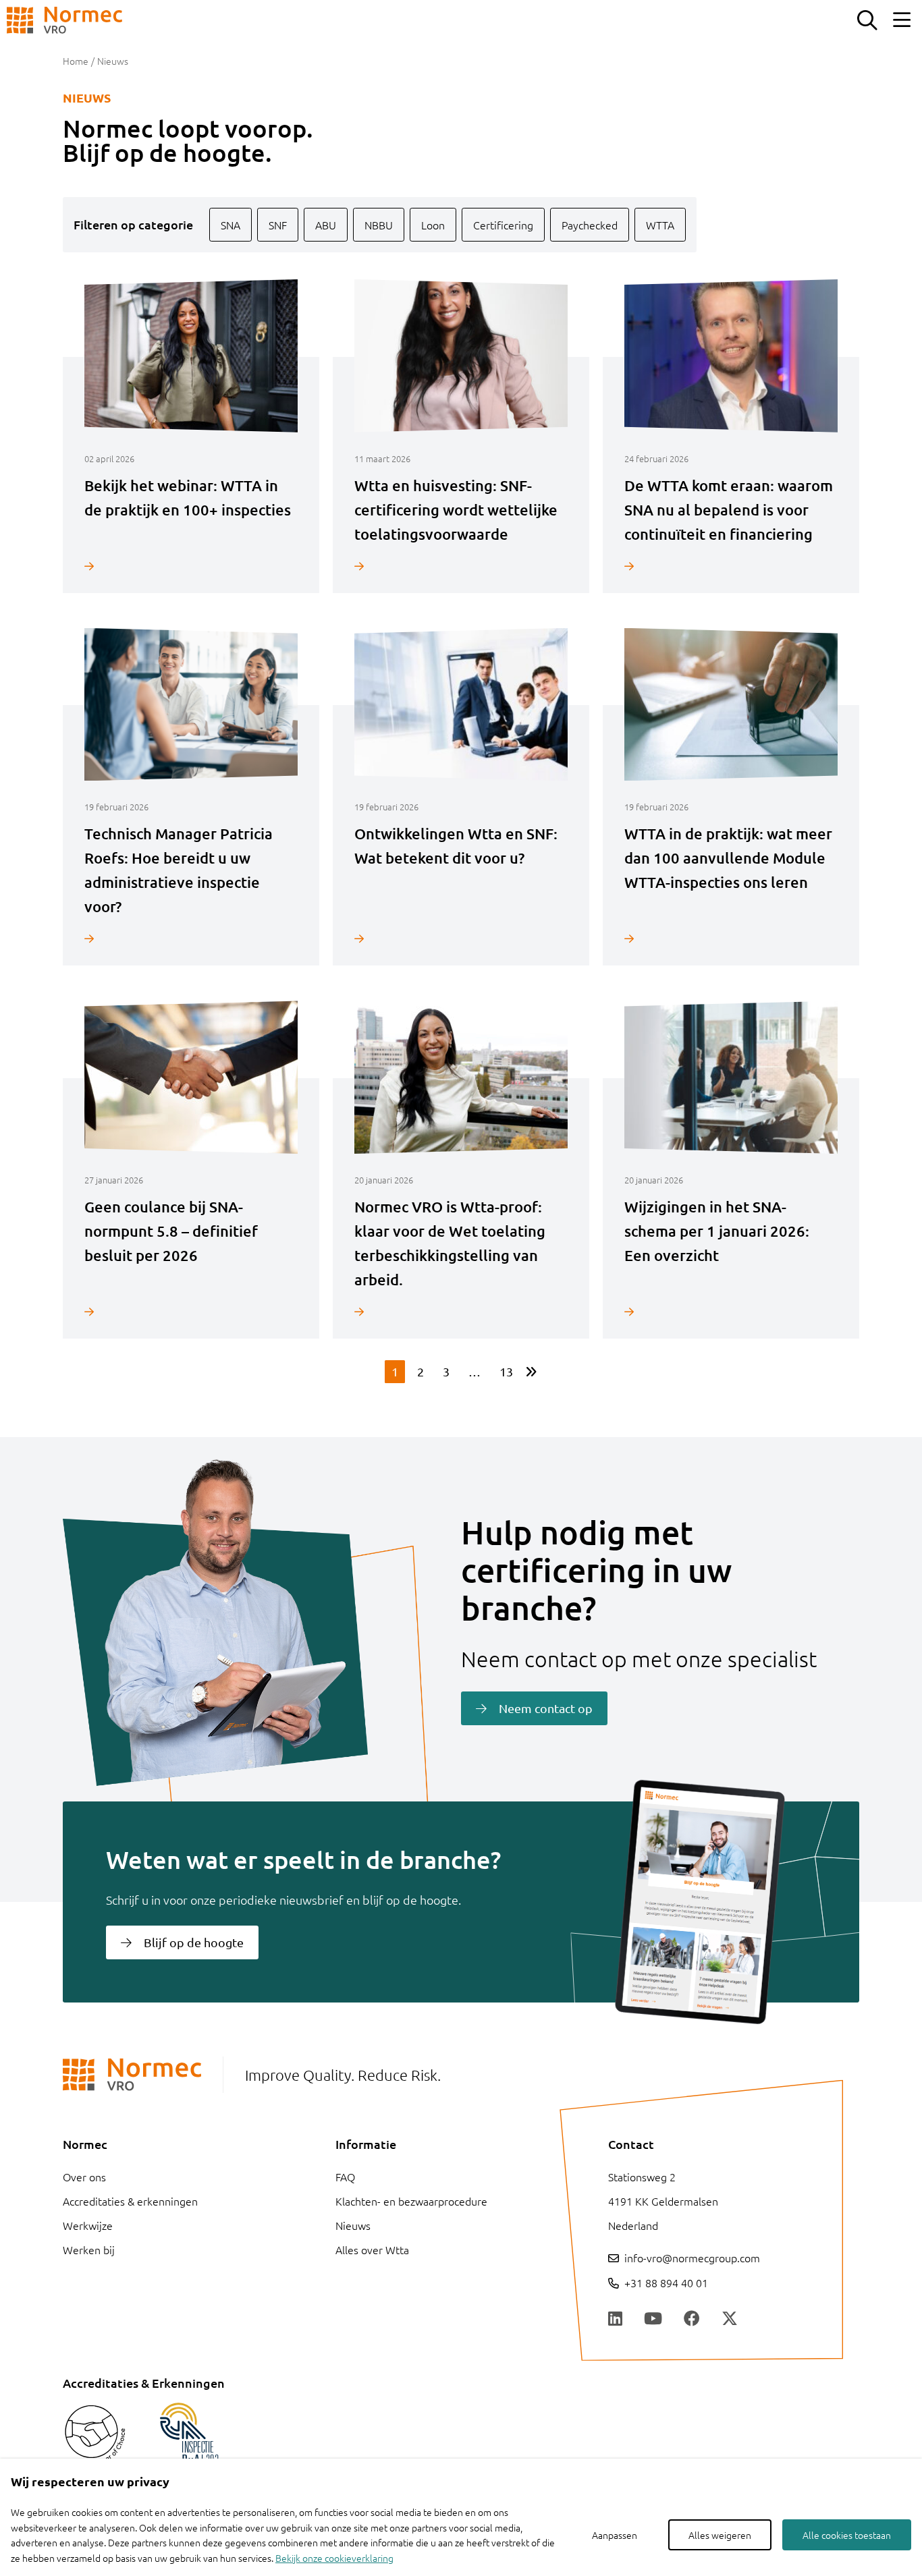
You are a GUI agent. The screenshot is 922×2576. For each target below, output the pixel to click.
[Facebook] (692, 2319)
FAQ (345, 2177)
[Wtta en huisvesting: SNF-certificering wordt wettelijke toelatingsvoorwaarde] (461, 566)
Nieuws (353, 2225)
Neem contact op (546, 1708)
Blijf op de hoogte (194, 1942)
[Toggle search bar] (867, 20)
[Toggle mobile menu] (902, 20)
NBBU (379, 225)
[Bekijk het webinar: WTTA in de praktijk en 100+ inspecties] (191, 566)
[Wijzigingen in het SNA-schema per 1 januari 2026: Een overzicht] (731, 1311)
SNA (231, 225)
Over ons (84, 2177)
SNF (278, 225)
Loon (433, 225)
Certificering (503, 225)
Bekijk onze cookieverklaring (334, 2558)
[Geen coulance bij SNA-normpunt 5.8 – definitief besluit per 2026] (191, 1311)
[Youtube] (653, 2319)
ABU (326, 225)
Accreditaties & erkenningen (130, 2201)
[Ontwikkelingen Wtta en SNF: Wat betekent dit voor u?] (461, 938)
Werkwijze (88, 2225)
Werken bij (89, 2249)
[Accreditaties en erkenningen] (95, 2435)
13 (506, 1371)
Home (76, 61)
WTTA (660, 225)
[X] (730, 2319)
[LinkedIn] (615, 2319)
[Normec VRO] (64, 20)
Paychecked (590, 225)
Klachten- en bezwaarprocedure (411, 2201)
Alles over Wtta (372, 2249)
